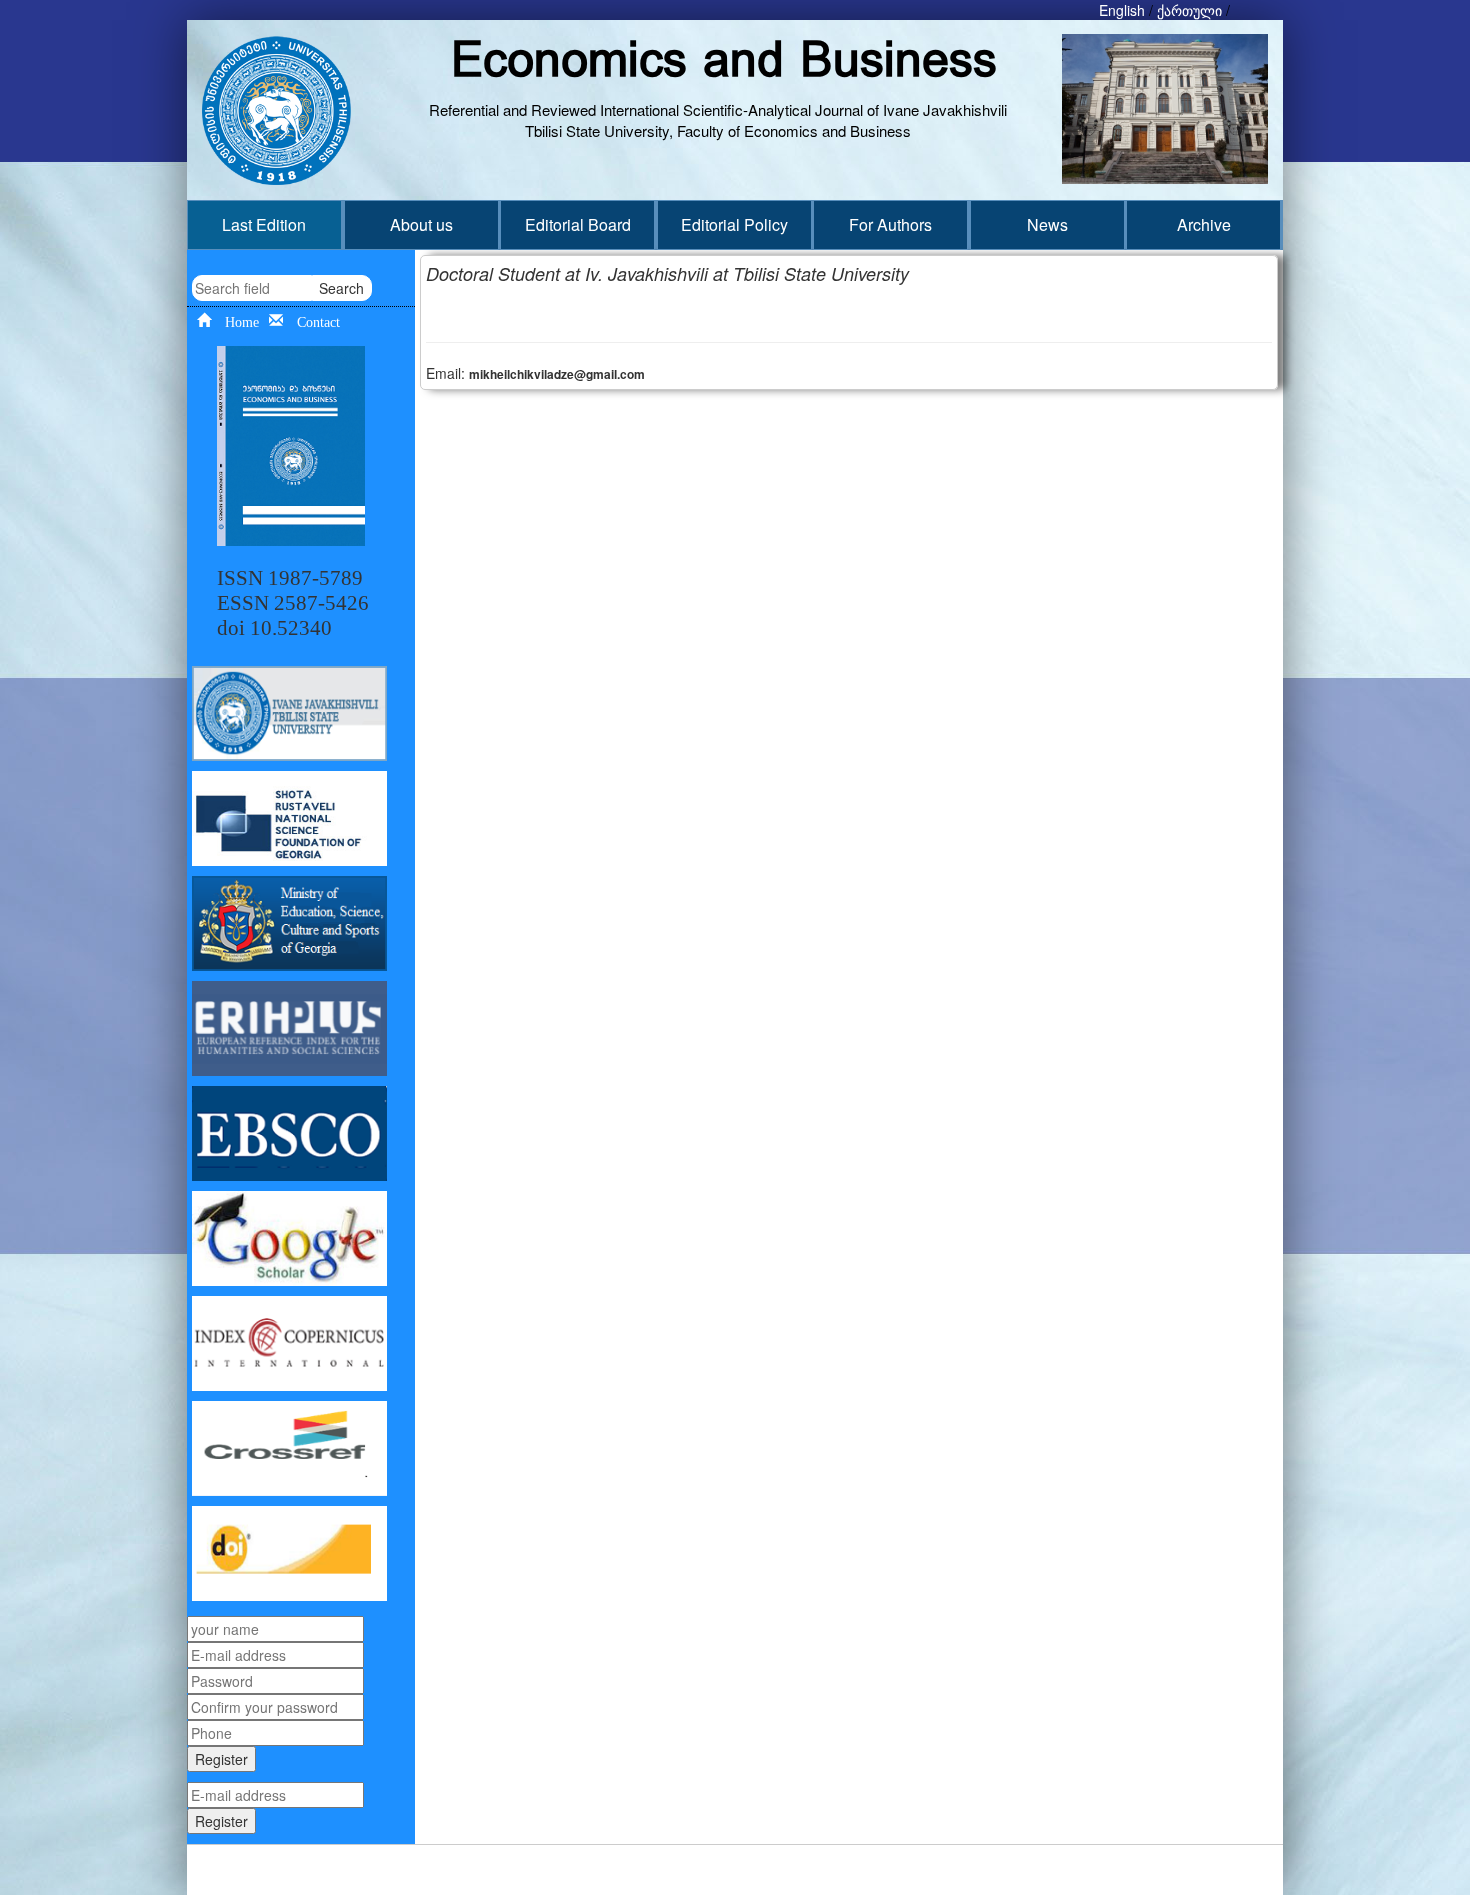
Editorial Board (578, 224)
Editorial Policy (734, 224)
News (1047, 224)
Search (341, 288)
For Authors (890, 224)
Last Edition (264, 224)
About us (421, 224)
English (1122, 10)
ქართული (1189, 10)
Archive (1204, 224)
